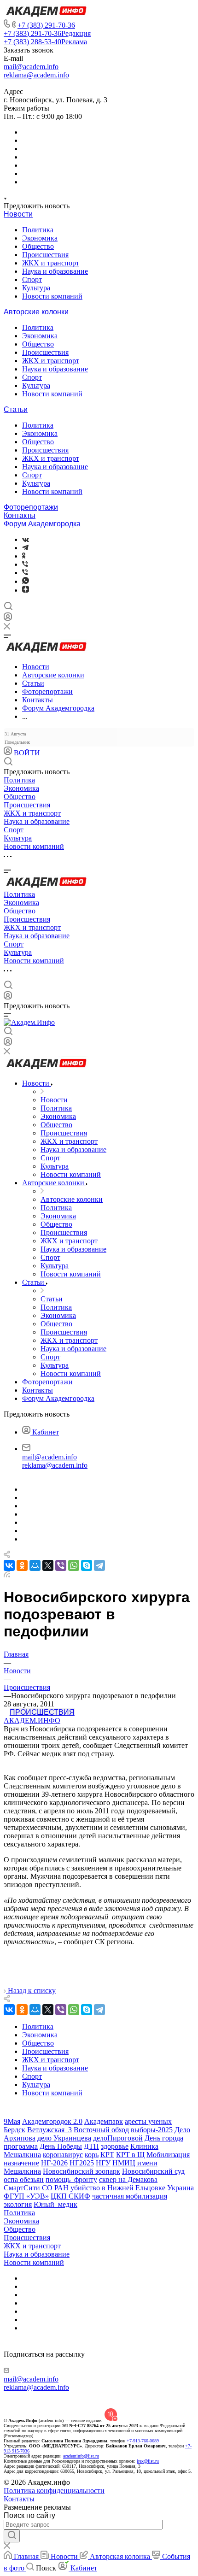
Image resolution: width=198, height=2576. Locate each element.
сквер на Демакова (128, 2179)
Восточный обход (101, 2130)
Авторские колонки (36, 312)
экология (18, 2204)
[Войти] (8, 619)
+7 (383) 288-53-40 (45, 42)
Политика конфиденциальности (54, 2491)
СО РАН (55, 2188)
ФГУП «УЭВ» (26, 2196)
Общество (38, 246)
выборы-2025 (152, 2130)
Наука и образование (55, 271)
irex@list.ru (148, 2461)
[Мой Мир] (35, 1565)
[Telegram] (25, 548)
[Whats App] (26, 581)
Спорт (32, 279)
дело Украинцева (64, 2138)
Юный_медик (55, 2204)
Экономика (40, 238)
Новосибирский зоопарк (82, 2171)
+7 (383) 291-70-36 (46, 25)
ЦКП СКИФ (70, 2196)
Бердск (15, 2130)
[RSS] (7, 1575)
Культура (36, 288)
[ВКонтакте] (26, 539)
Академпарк (104, 2121)
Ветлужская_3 (49, 2130)
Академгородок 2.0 (52, 2121)
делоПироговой (118, 2138)
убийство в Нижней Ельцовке (118, 2188)
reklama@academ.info (36, 75)
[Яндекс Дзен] (26, 590)
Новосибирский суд (153, 2171)
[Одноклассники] (24, 556)
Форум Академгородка (42, 524)
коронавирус (63, 2155)
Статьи (16, 409)
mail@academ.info (31, 67)
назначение (21, 2163)
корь (92, 2155)
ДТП (91, 2146)
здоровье (115, 2146)
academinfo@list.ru (81, 2456)
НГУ (103, 2163)
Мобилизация (168, 2155)
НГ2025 (82, 2163)
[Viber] (25, 564)
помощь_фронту (71, 2179)
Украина (181, 2188)
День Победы (61, 2146)
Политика (38, 230)
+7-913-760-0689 (143, 2441)
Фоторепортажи (31, 507)
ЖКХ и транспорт (51, 263)
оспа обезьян (24, 2179)
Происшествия (45, 255)
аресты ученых (148, 2121)
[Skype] (87, 1565)
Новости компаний (52, 296)
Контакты (20, 515)
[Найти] (12, 2536)
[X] (48, 1565)
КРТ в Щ (130, 2155)
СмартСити (22, 2188)
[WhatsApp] (74, 1565)
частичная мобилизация (130, 2196)
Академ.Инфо (32, 1720)
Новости (18, 214)
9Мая (12, 2121)
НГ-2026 (54, 2163)
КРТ (107, 2155)
